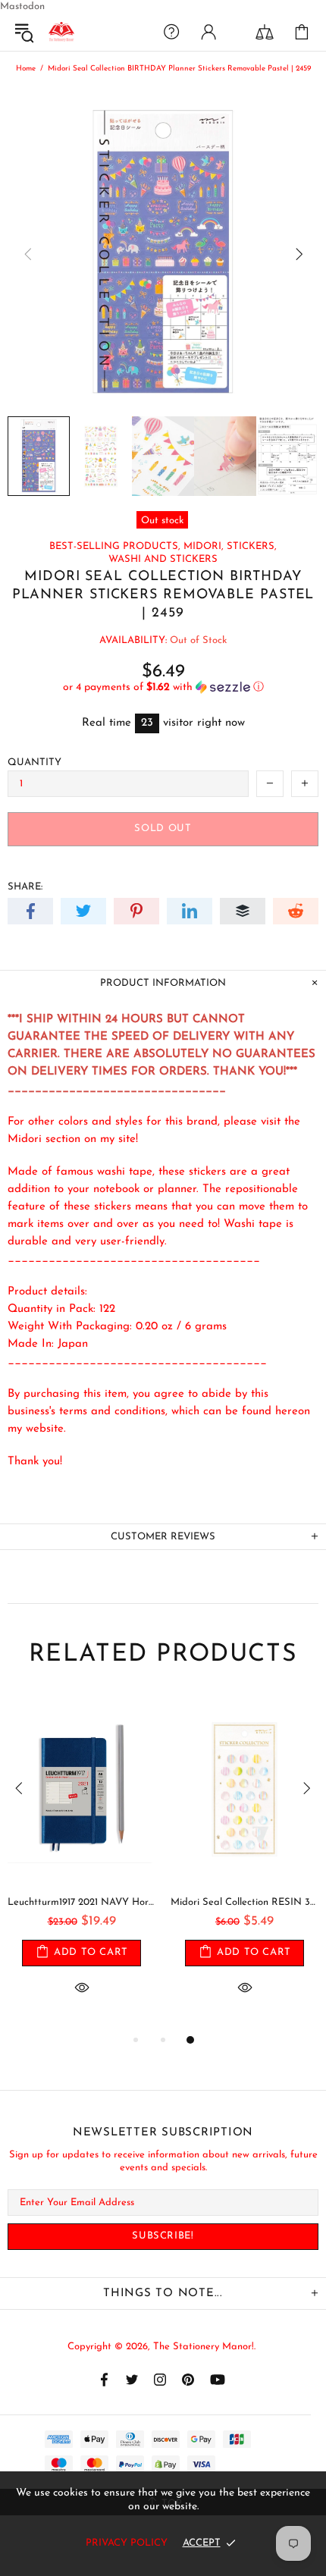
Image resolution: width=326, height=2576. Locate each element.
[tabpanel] (81, 1863)
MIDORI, (204, 546)
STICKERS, (252, 546)
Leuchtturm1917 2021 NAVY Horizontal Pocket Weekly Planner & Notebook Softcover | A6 (81, 1902)
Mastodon (22, 6)
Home (26, 69)
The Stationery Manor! (61, 32)
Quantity (34, 762)
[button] (163, 687)
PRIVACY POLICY (127, 2543)
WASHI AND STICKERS (163, 559)
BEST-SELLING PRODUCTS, (115, 546)
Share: (25, 887)
